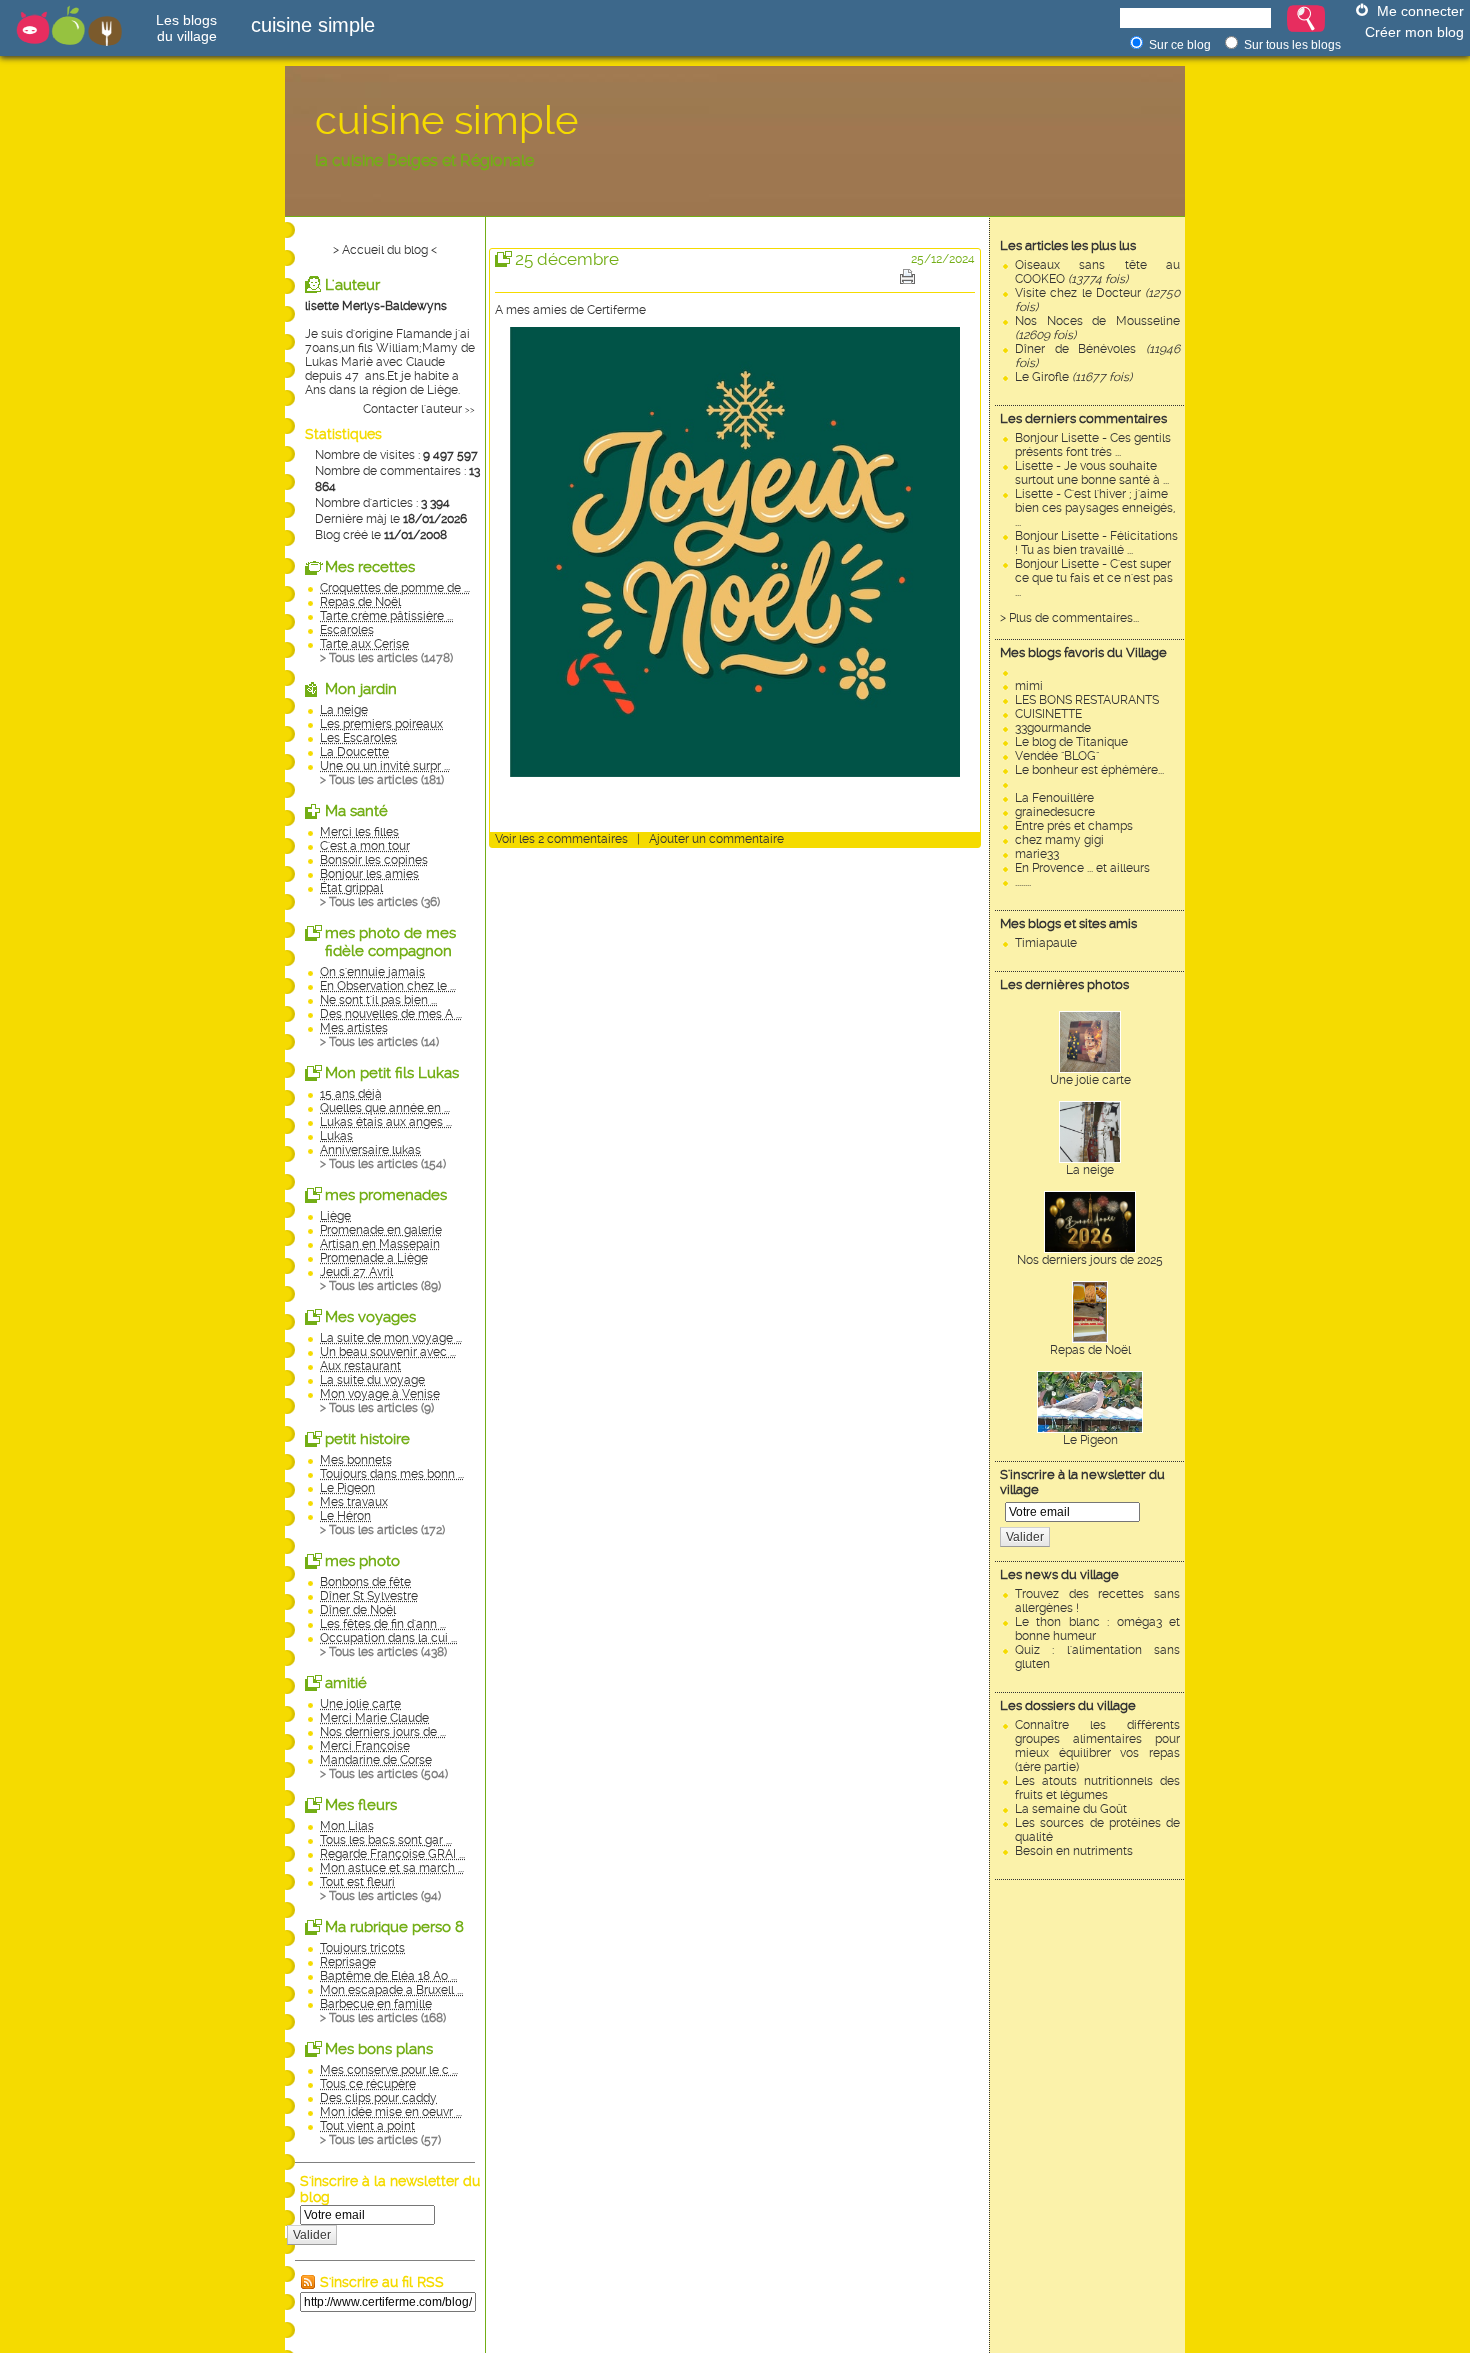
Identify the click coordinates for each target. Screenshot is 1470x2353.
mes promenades (386, 1195)
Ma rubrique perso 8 (394, 1927)
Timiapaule (1046, 943)
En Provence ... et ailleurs (1082, 868)
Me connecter (1420, 11)
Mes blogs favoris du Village (1083, 652)
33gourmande (1053, 728)
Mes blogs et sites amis (1068, 923)
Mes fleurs (361, 1805)
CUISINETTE (1048, 714)
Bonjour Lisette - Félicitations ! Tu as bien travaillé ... (1096, 543)
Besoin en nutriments (1074, 1851)
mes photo (362, 1561)
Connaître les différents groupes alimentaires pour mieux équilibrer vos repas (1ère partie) (1097, 1746)
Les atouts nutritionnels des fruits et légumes (1097, 1788)
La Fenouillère (1054, 798)
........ (1023, 882)
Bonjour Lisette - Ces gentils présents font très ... (1093, 445)
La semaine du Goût (1071, 1809)
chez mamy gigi (1059, 840)
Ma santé (356, 811)
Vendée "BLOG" (1057, 756)
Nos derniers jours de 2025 (1090, 1260)
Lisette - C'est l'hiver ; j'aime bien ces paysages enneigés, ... (1095, 508)
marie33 (1037, 854)
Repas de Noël (1090, 1350)
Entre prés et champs (1074, 826)
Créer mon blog (1414, 32)
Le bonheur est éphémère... (1089, 770)
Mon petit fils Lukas (392, 1073)
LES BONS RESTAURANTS (1087, 700)
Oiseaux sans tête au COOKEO (1097, 272)
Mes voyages (370, 1317)
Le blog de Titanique (1071, 742)
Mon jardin (361, 689)
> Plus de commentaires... (1069, 618)
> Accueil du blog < (385, 250)
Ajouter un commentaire (716, 839)
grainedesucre (1055, 812)
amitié (346, 1683)
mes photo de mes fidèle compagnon (390, 942)
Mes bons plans (379, 2049)
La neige (1090, 1170)
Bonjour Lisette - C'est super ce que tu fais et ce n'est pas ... (1094, 578)
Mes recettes (370, 567)
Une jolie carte (1090, 1080)
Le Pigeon (1090, 1440)
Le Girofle (1073, 377)
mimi (1029, 686)
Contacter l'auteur (412, 409)
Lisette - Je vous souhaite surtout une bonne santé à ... (1092, 473)
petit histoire (367, 1439)
